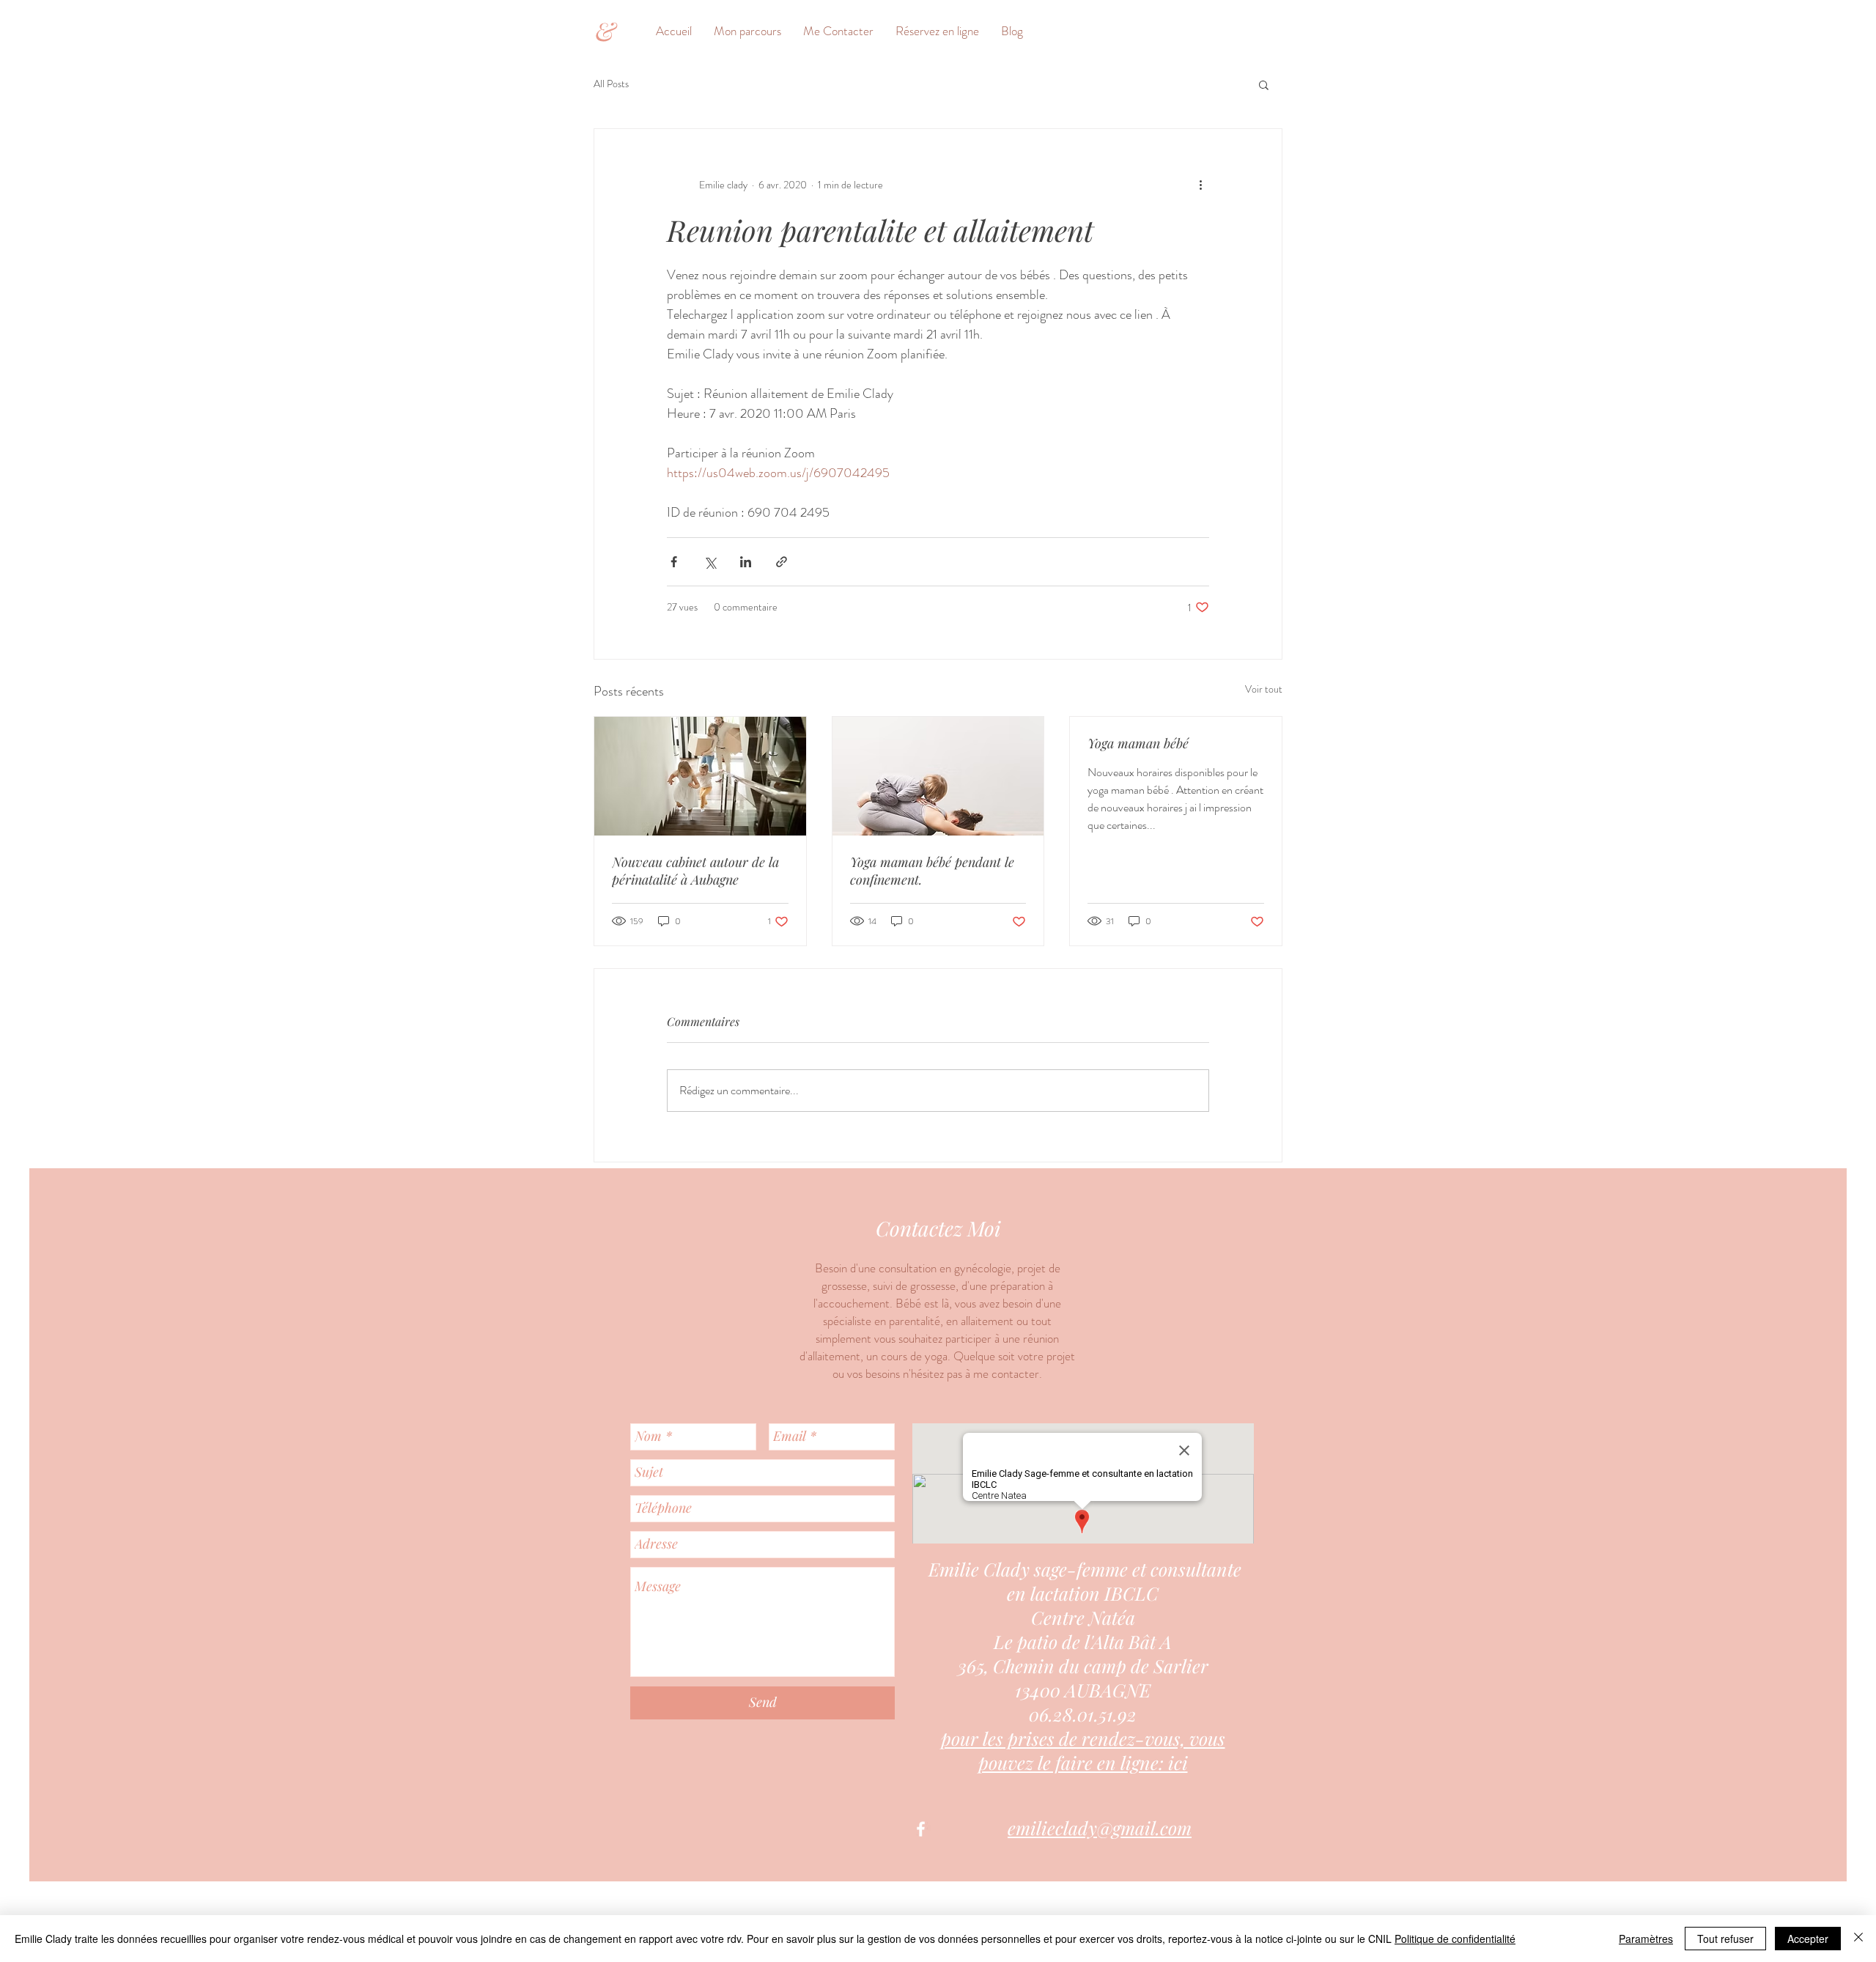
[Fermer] (1858, 1939)
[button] (1264, 84)
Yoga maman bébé (1138, 743)
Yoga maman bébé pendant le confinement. (932, 871)
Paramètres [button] (1646, 1939)
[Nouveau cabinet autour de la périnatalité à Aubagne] (700, 776)
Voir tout (1264, 689)
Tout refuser (1725, 1939)
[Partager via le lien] (782, 562)
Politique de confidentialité (1455, 1939)
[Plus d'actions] (1200, 185)
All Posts (611, 84)
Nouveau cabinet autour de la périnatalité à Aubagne (695, 871)
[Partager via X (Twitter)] (710, 562)
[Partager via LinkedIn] (746, 562)
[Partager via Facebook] (674, 562)
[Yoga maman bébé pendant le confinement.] (938, 776)
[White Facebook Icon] (921, 1829)
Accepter (1808, 1939)
